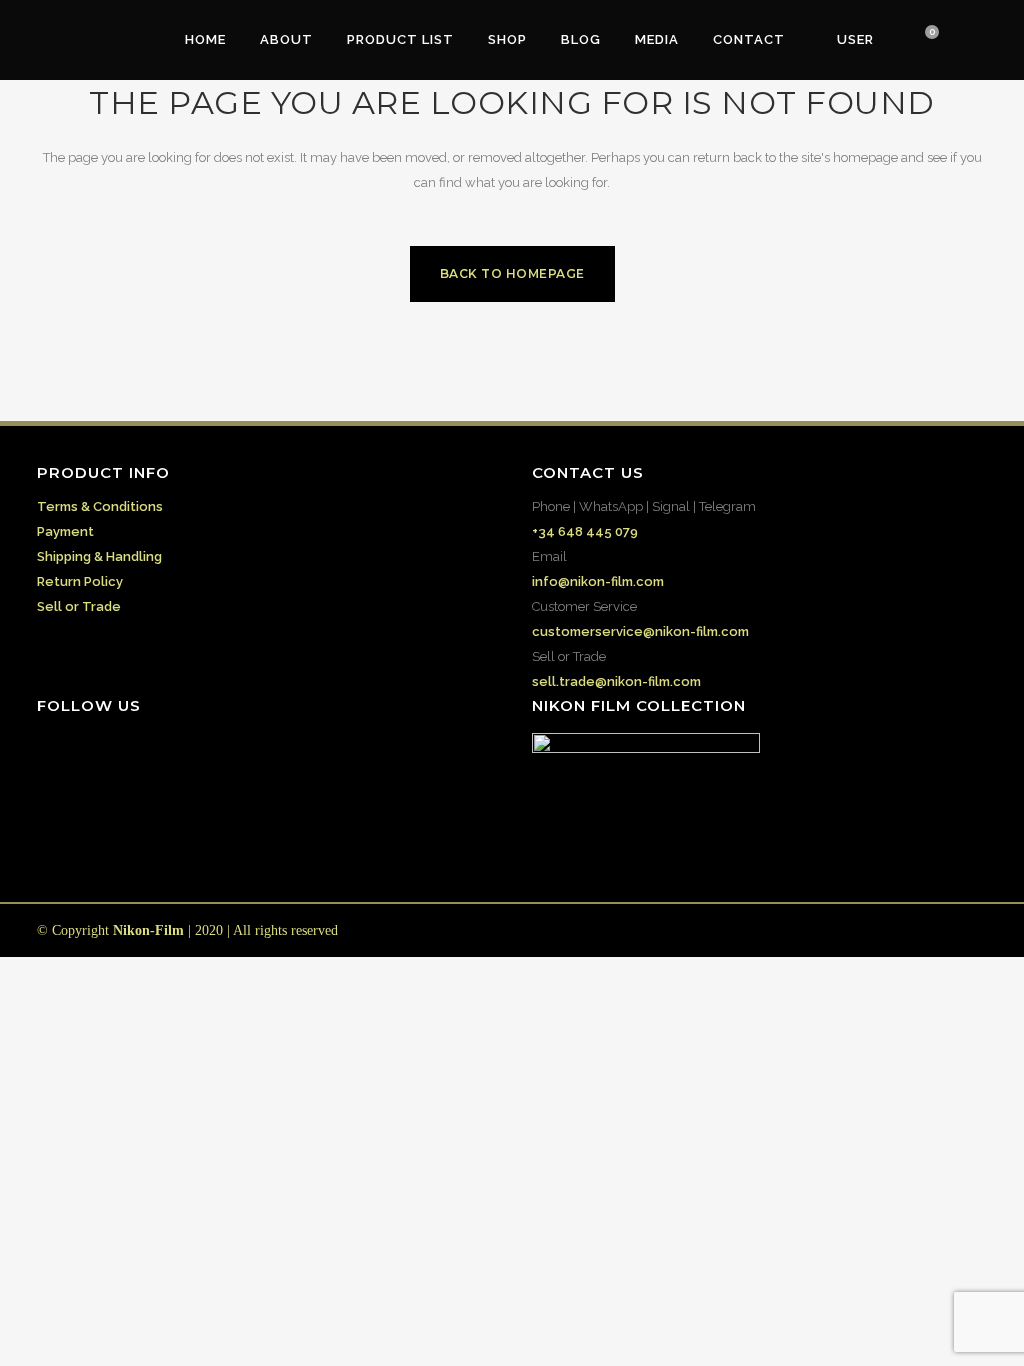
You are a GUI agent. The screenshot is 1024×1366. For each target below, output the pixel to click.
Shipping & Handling (99, 556)
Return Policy (80, 581)
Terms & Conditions (100, 506)
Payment (65, 531)
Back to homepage (512, 273)
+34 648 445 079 (585, 531)
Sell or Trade (79, 606)
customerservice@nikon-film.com (640, 631)
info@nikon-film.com (598, 581)
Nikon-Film (148, 930)
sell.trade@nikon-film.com (616, 681)
